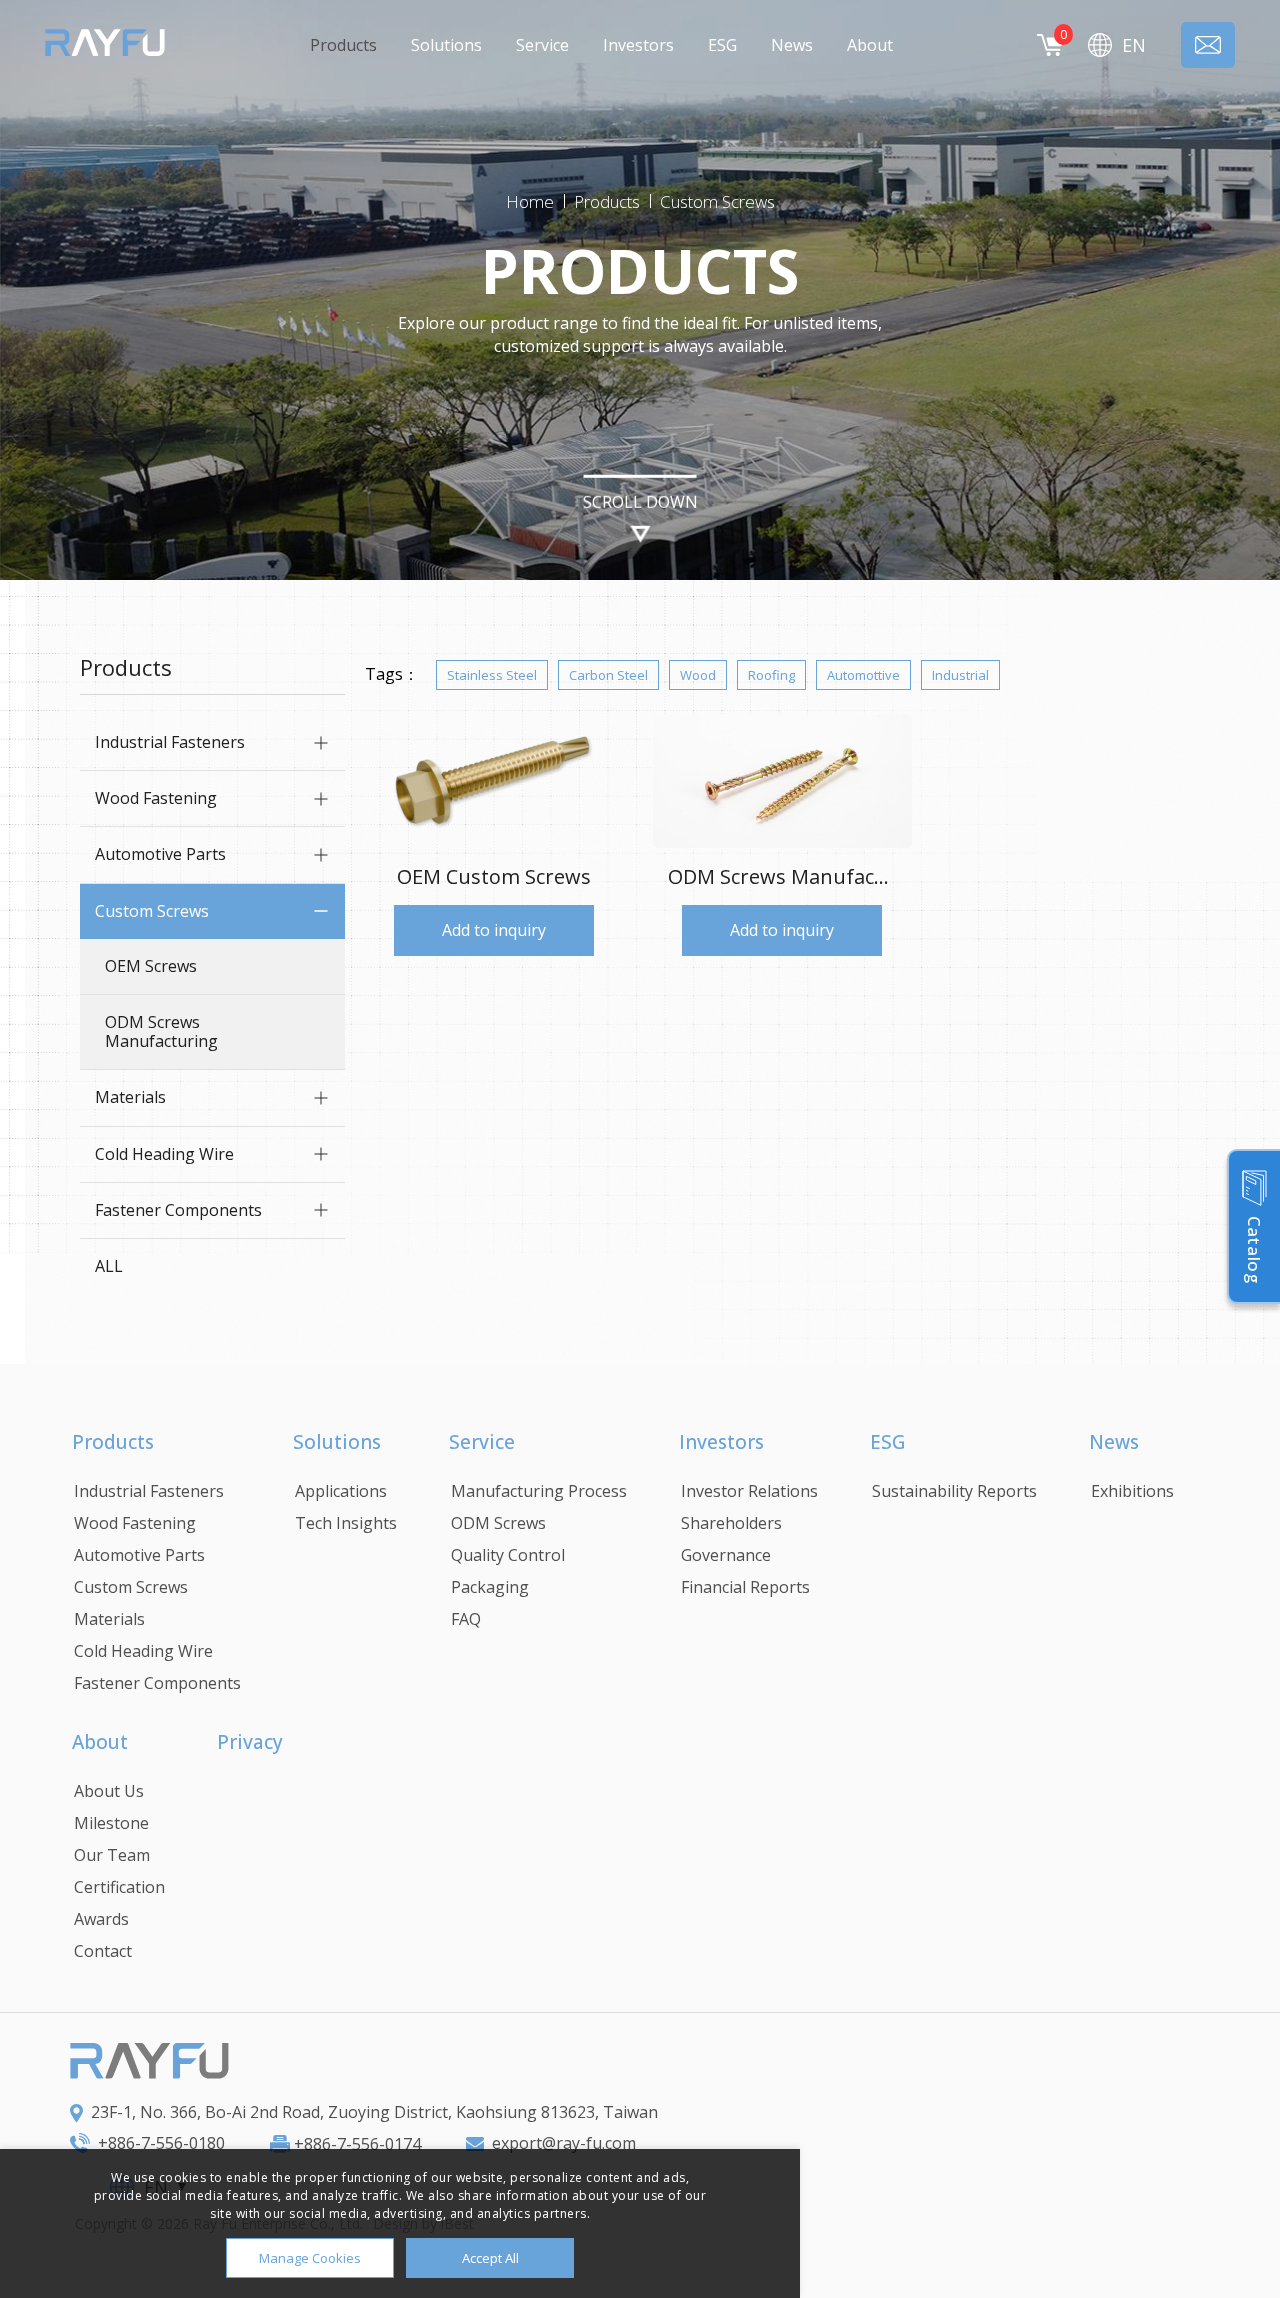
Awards (101, 1919)
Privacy (250, 1742)
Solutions (446, 45)
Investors (638, 45)
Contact (103, 1951)
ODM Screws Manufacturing (161, 1031)
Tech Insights (346, 1523)
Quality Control (508, 1555)
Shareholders (731, 1523)
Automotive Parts (160, 854)
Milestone (111, 1823)
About (870, 45)
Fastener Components (178, 1210)
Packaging (490, 1587)
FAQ (466, 1619)
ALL (109, 1266)
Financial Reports (745, 1587)
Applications (341, 1491)
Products (343, 45)
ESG (722, 45)
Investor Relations (749, 1491)
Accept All (490, 2258)
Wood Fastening (156, 798)
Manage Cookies (310, 2258)
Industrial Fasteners (170, 742)
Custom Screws (717, 201)
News (792, 45)
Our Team (112, 1855)
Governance (726, 1555)
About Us (109, 1791)
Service (542, 45)
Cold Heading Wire (164, 1154)
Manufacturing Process (539, 1491)
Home (530, 201)
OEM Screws (151, 966)
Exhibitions (1132, 1491)
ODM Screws (498, 1523)
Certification (119, 1887)
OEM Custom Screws (494, 876)
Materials (130, 1097)
